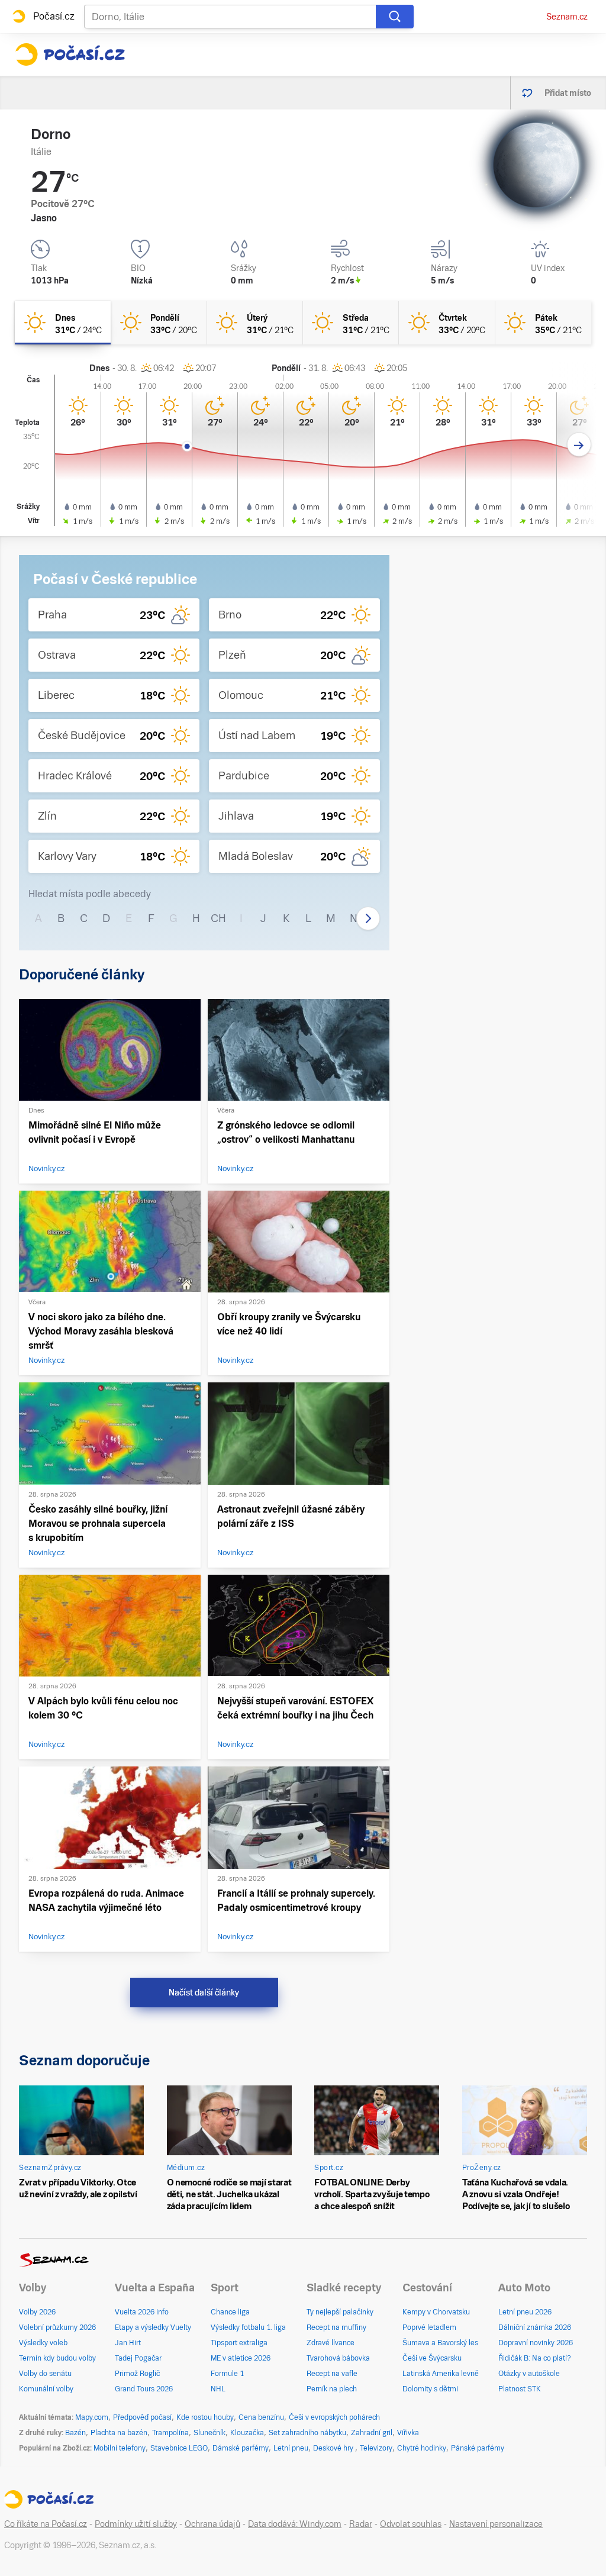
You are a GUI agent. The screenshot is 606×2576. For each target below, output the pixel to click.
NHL (218, 2389)
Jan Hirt (128, 2343)
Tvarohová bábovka (338, 2358)
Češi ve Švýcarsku (432, 2358)
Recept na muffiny (336, 2327)
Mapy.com (92, 2417)
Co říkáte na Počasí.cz (46, 2524)
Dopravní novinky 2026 (536, 2343)
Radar (361, 2524)
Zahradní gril (372, 2433)
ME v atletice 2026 (241, 2358)
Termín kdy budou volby (57, 2358)
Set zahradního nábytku (307, 2433)
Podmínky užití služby (136, 2524)
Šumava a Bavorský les (440, 2343)
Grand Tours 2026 (144, 2389)
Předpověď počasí (142, 2417)
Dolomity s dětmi (430, 2389)
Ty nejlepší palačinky (340, 2312)
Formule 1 (227, 2374)
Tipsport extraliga (239, 2343)
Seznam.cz (567, 17)
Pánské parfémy (478, 2448)
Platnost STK (520, 2389)
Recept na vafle (332, 2374)
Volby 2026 (37, 2312)
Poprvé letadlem (429, 2327)
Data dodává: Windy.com (295, 2524)
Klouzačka (247, 2433)
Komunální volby (46, 2389)
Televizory (376, 2448)
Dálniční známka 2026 (535, 2327)
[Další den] (579, 445)
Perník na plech (332, 2389)
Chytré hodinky (422, 2448)
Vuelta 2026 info (142, 2312)
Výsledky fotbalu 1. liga (248, 2327)
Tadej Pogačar (138, 2358)
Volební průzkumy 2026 (57, 2327)
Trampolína (170, 2433)
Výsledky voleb (43, 2343)
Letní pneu (291, 2448)
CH (218, 918)
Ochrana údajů (212, 2524)
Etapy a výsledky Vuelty (153, 2327)
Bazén (75, 2433)
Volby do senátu (45, 2374)
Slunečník (209, 2433)
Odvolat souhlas (411, 2524)
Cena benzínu (261, 2417)
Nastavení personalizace (496, 2524)
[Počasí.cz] (70, 54)
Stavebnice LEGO (179, 2448)
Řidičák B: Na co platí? (535, 2358)
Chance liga (230, 2312)
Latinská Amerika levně (441, 2374)
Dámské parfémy (241, 2448)
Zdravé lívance (331, 2343)
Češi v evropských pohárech (334, 2417)
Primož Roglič (137, 2374)
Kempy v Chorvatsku (436, 2312)
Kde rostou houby (205, 2417)
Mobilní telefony (120, 2448)
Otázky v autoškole (529, 2374)
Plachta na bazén (119, 2433)
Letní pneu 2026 (525, 2312)
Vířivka (408, 2433)
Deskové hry (334, 2448)
